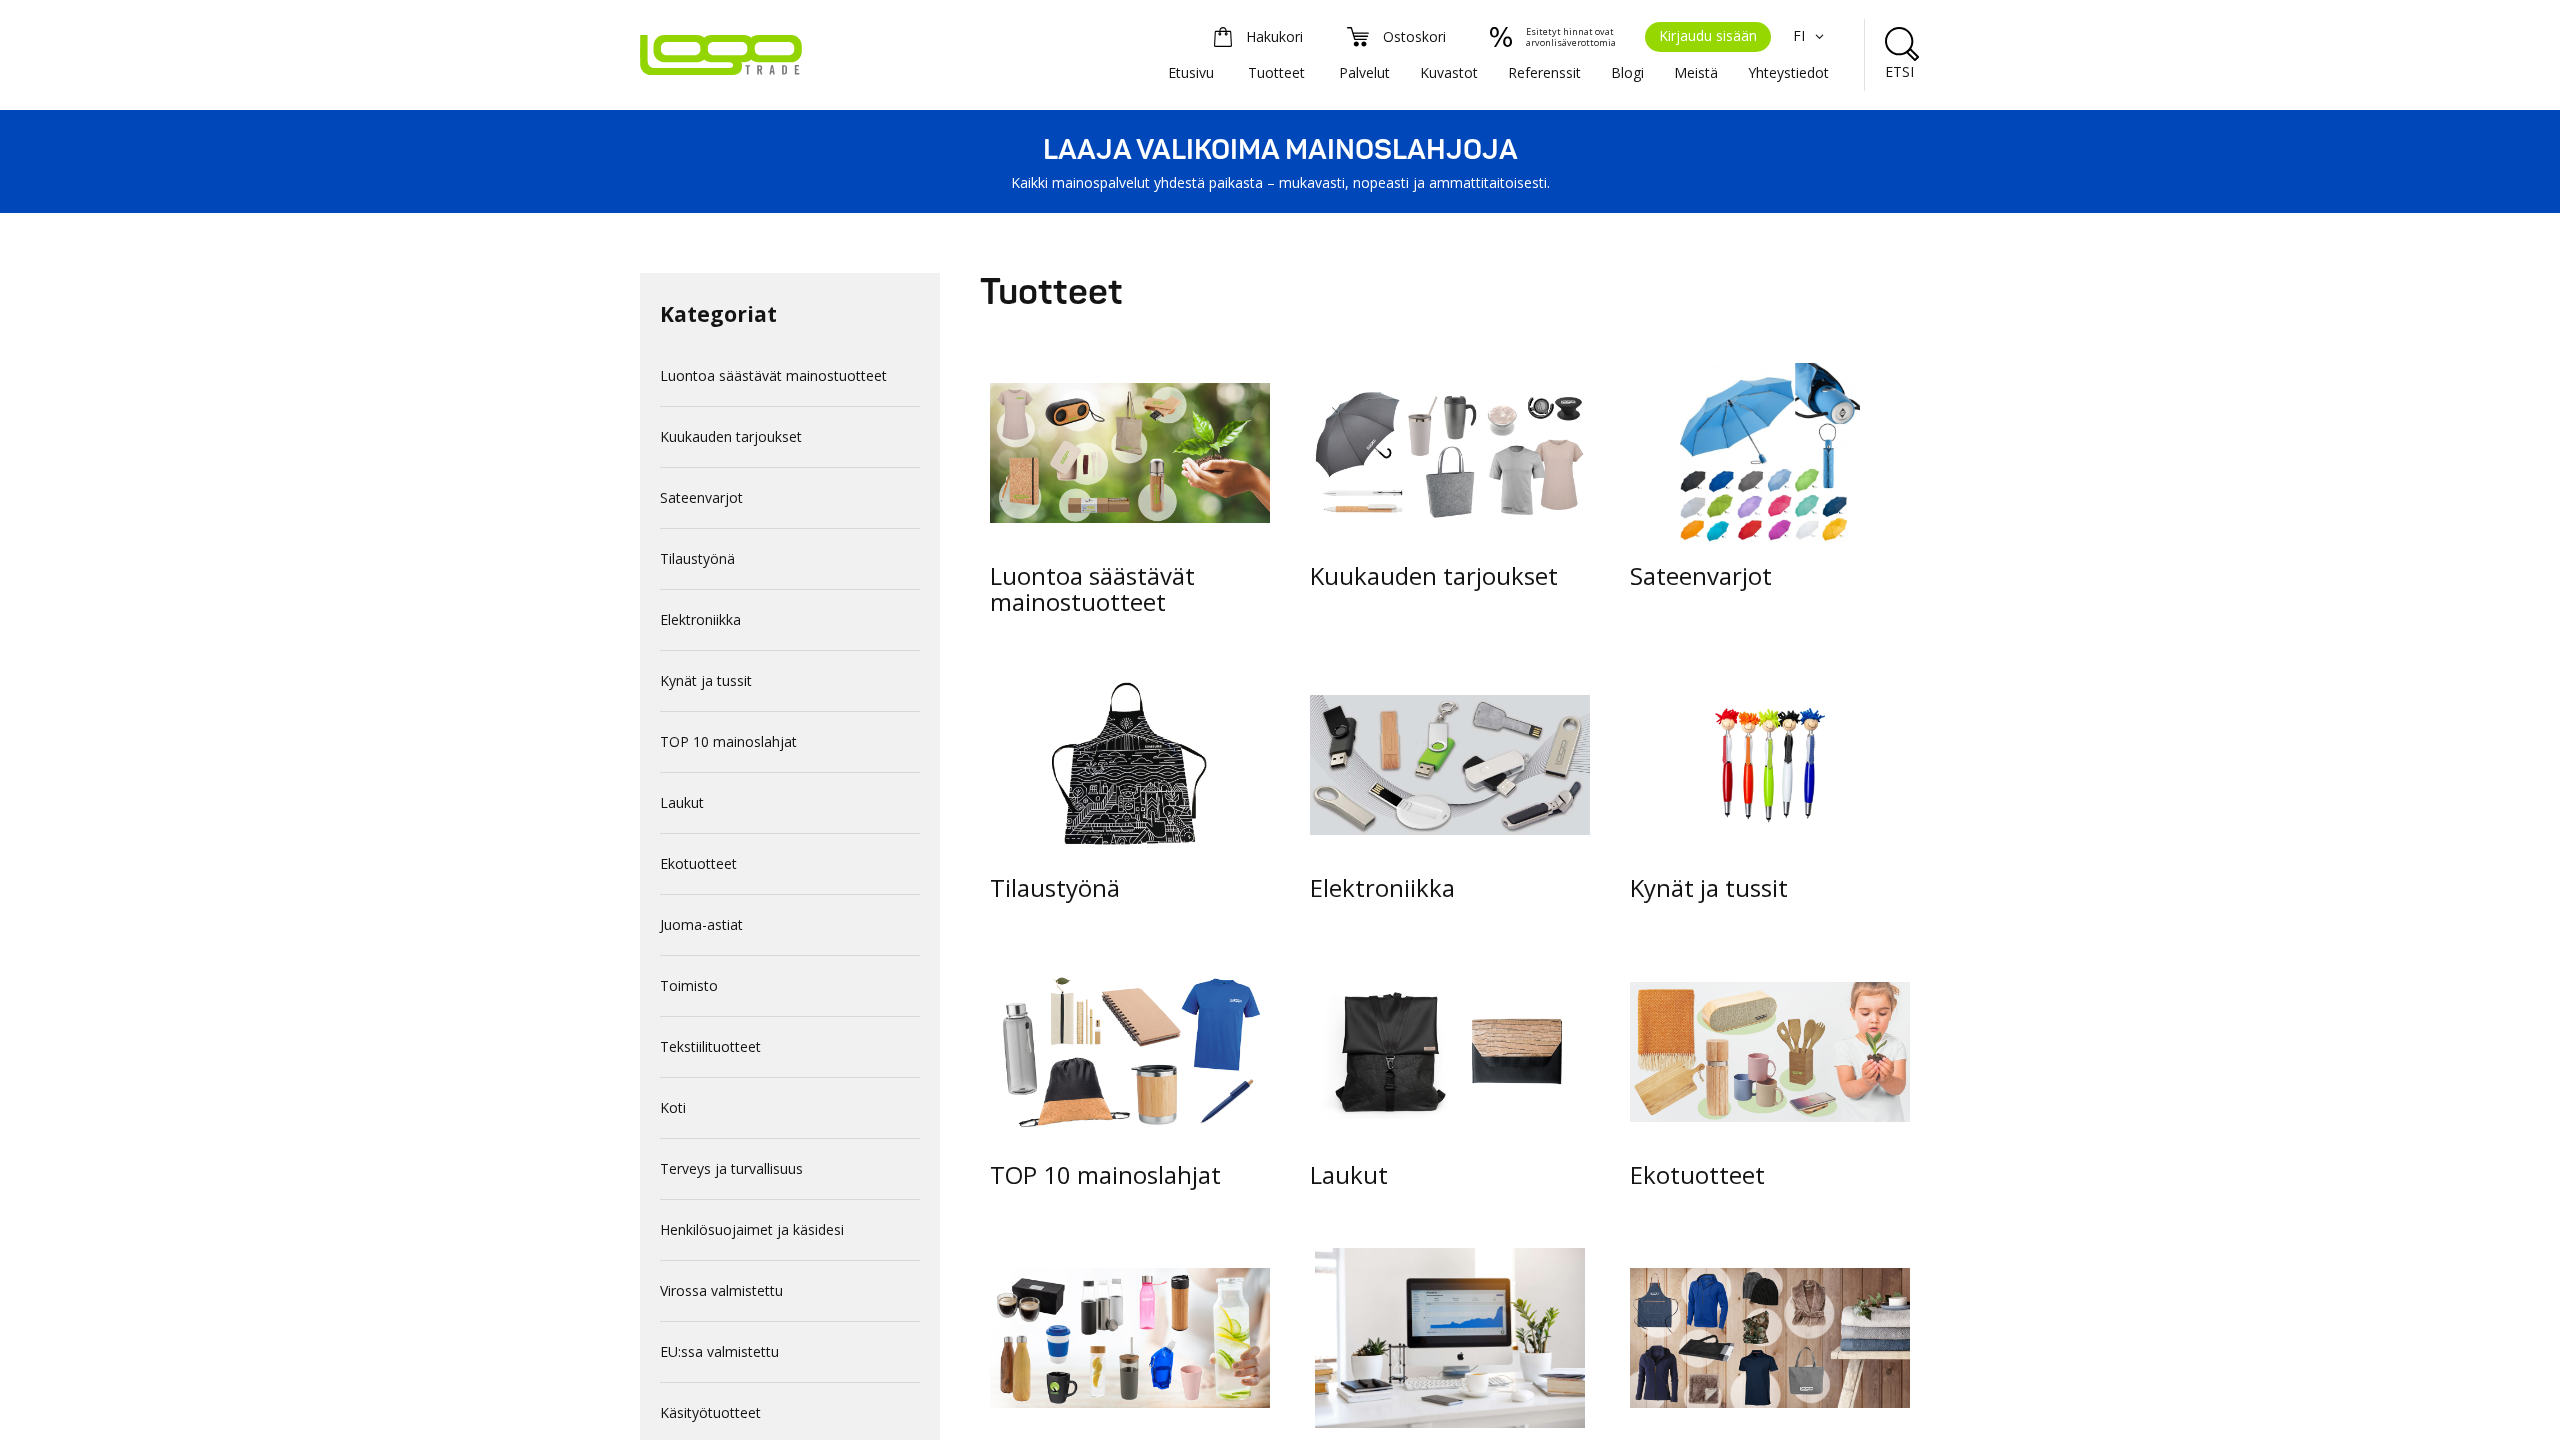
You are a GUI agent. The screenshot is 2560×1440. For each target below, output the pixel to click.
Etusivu (1191, 72)
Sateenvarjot (701, 497)
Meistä (1696, 72)
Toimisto (689, 985)
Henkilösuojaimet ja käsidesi (752, 1229)
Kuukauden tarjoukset (731, 436)
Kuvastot (1449, 72)
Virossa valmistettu (721, 1290)
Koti (673, 1107)
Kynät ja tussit (706, 680)
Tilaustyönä (697, 558)
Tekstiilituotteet (710, 1046)
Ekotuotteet (698, 863)
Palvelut (1364, 72)
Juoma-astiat (701, 924)
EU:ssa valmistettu (719, 1351)
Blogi (1627, 72)
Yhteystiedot (1788, 72)
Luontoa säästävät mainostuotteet (773, 375)
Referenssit (1544, 72)
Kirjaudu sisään (1708, 35)
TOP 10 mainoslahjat (728, 741)
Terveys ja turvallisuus (731, 1168)
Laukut (682, 802)
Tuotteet (1276, 72)
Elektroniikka (700, 619)
